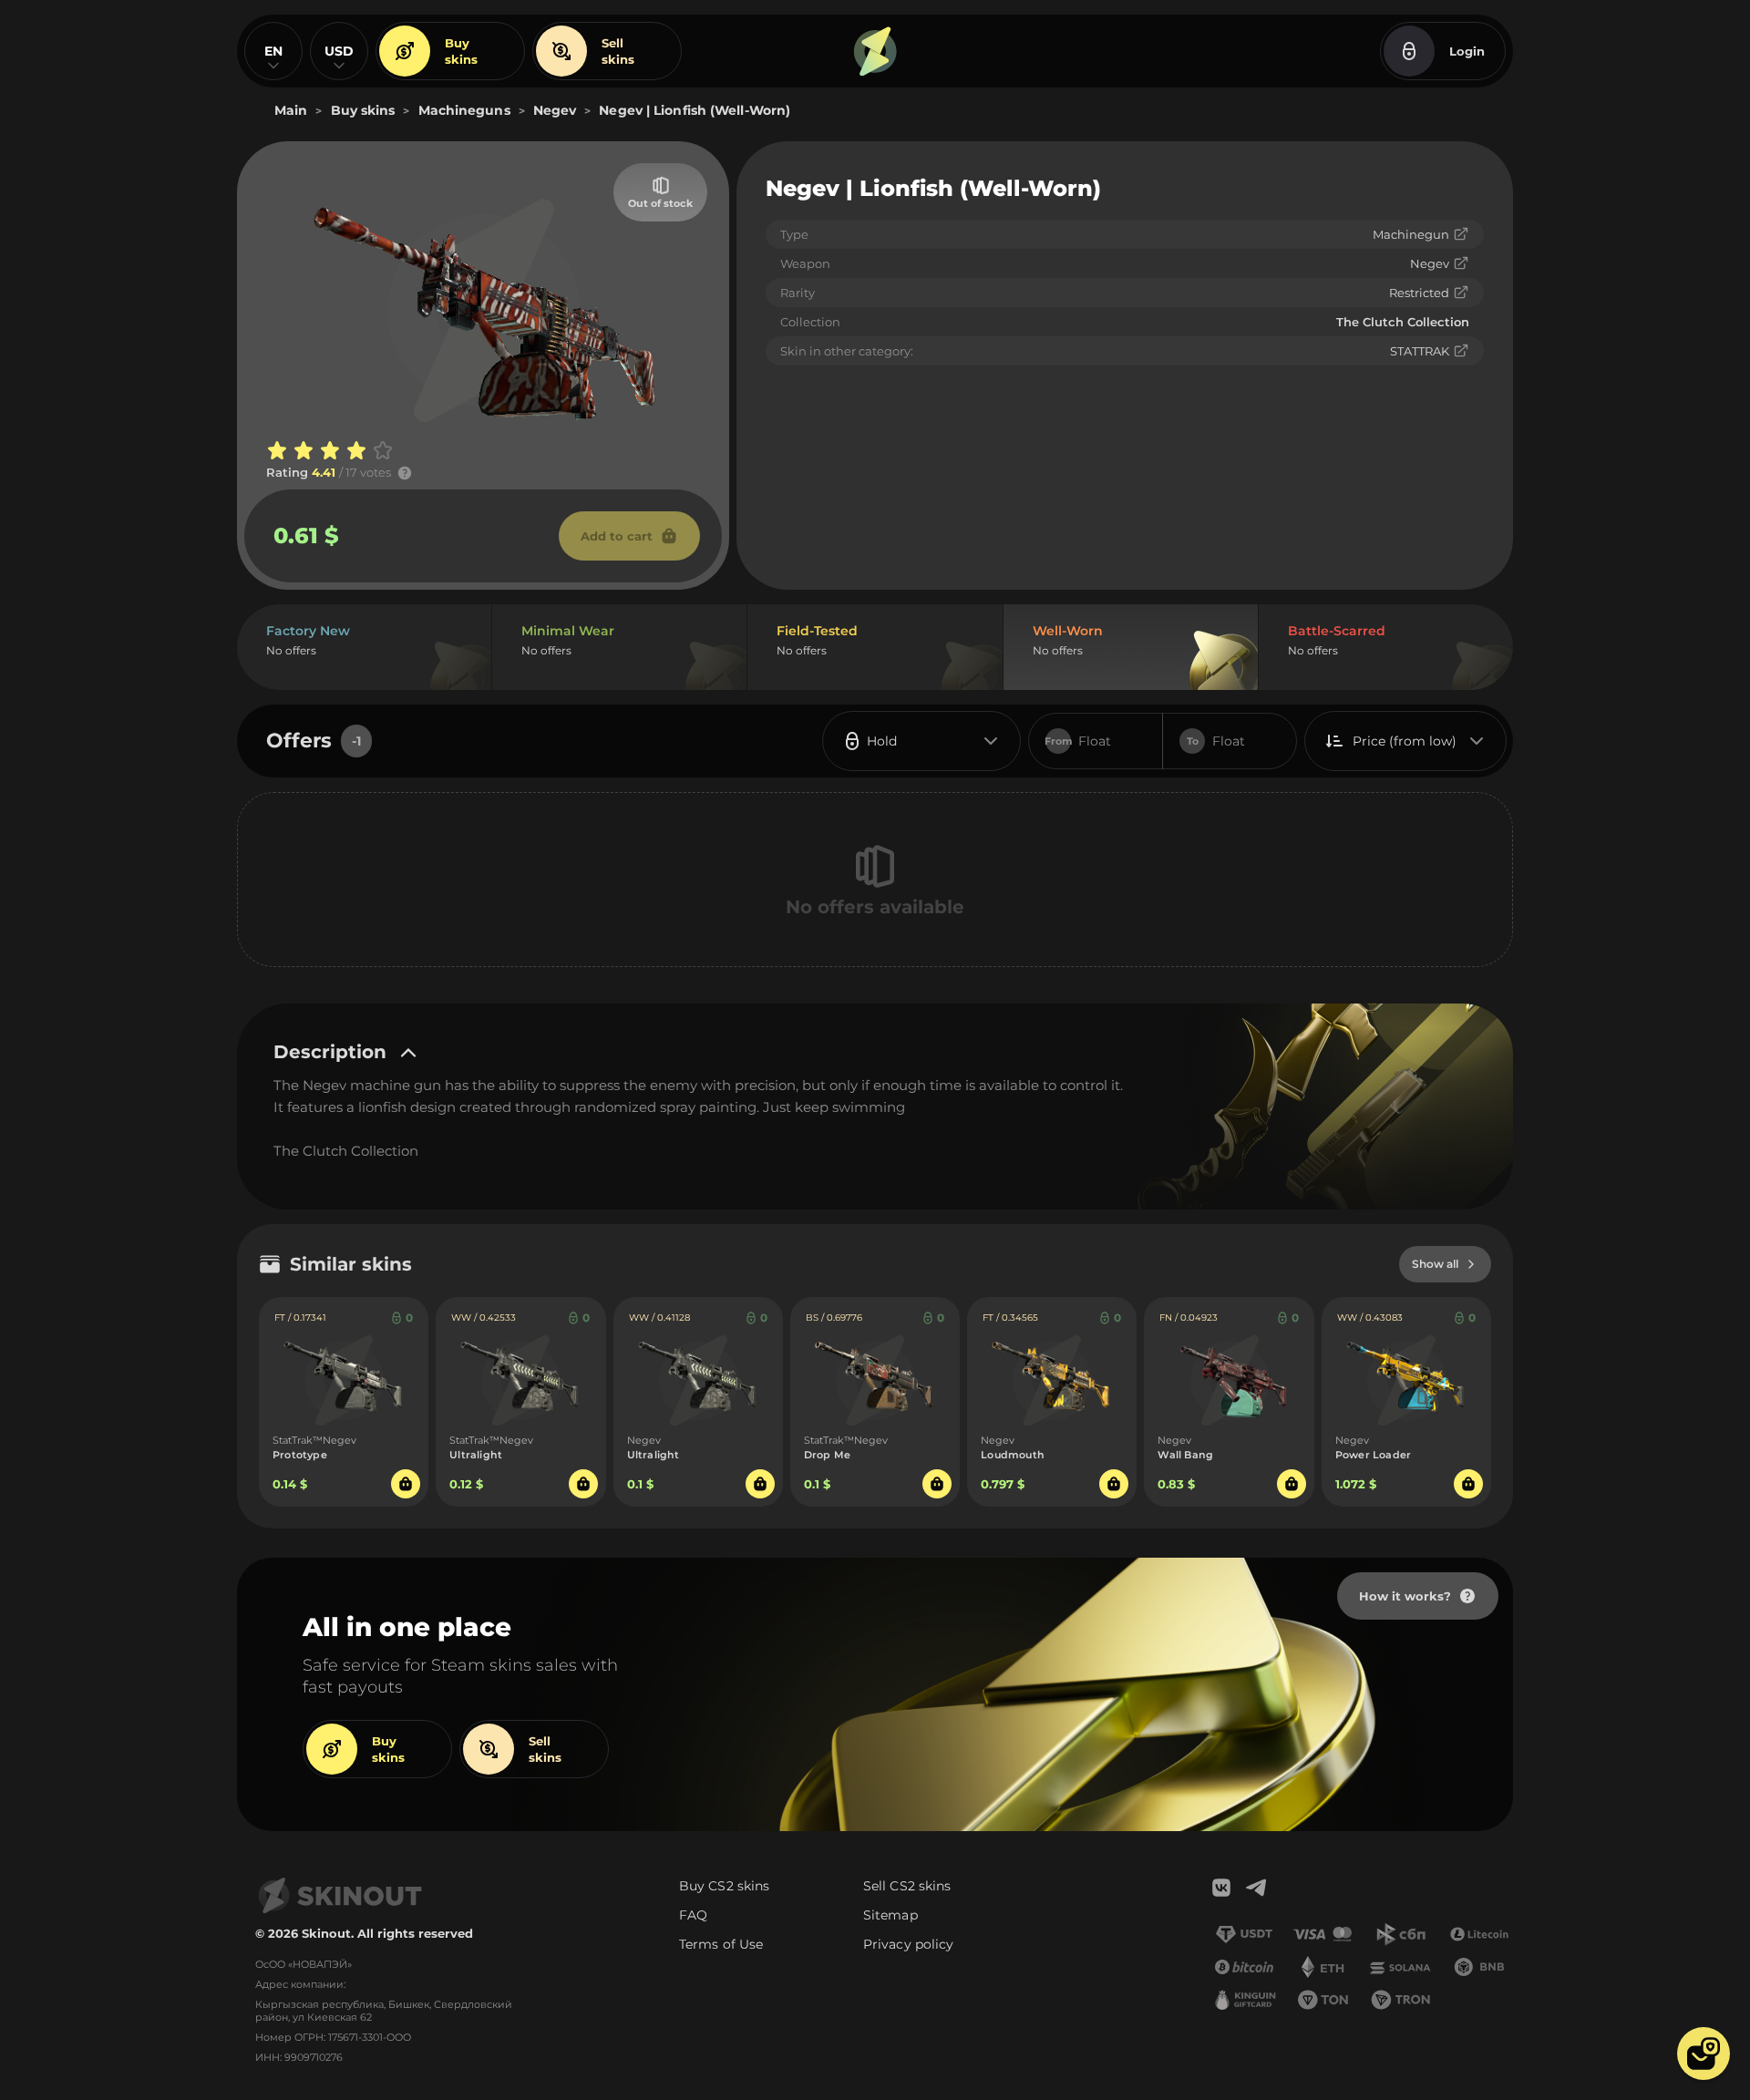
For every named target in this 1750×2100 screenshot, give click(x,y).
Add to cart (617, 536)
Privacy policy (908, 1944)
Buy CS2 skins (724, 1886)
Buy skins (461, 51)
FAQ (693, 1915)
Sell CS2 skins (907, 1886)
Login (1467, 51)
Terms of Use (721, 1944)
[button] (1704, 2054)
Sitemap (890, 1915)
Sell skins (618, 51)
